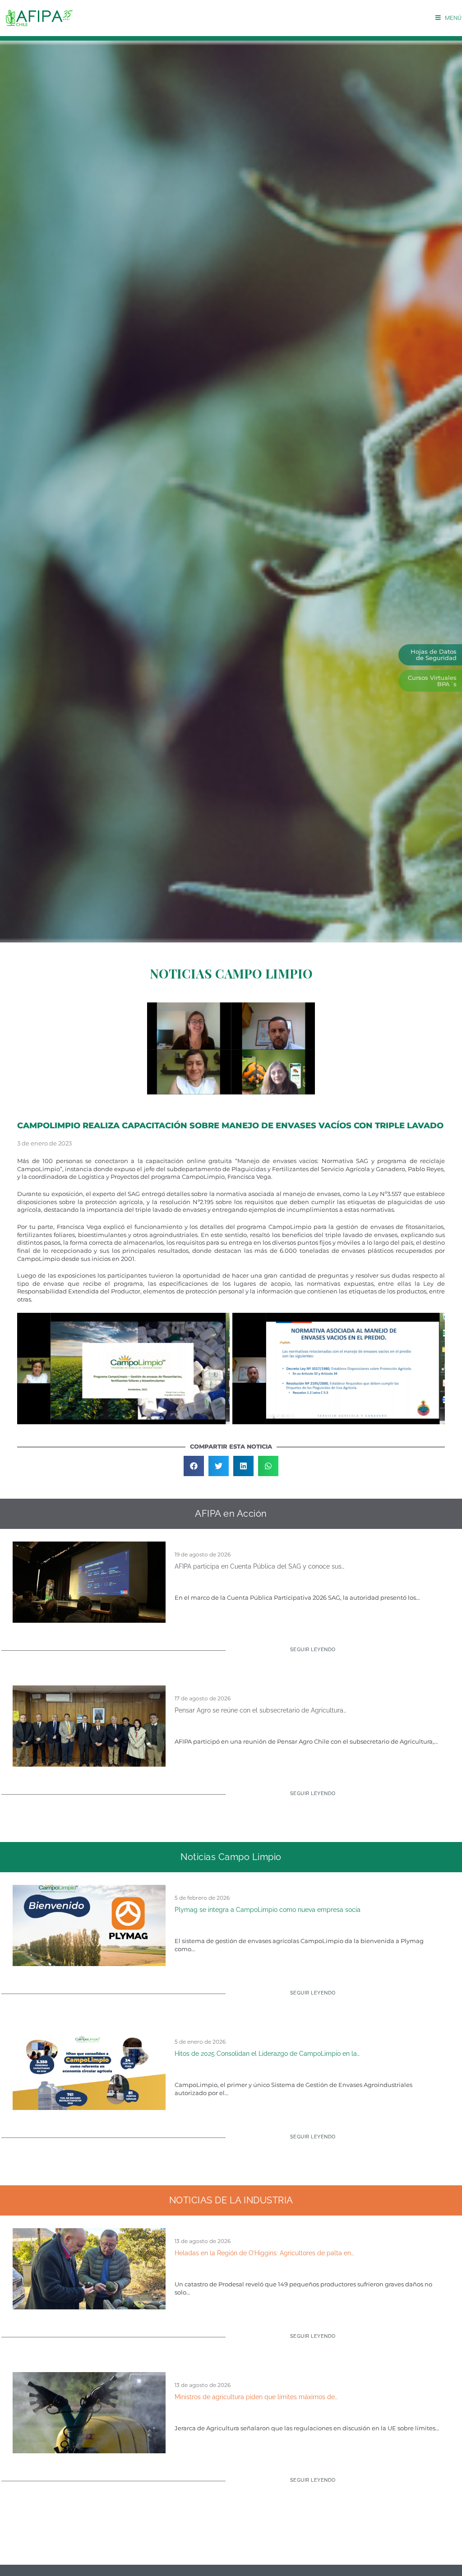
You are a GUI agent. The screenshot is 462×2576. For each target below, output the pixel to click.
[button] (194, 1466)
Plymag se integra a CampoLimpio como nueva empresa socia (268, 1910)
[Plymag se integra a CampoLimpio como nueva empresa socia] (89, 1925)
